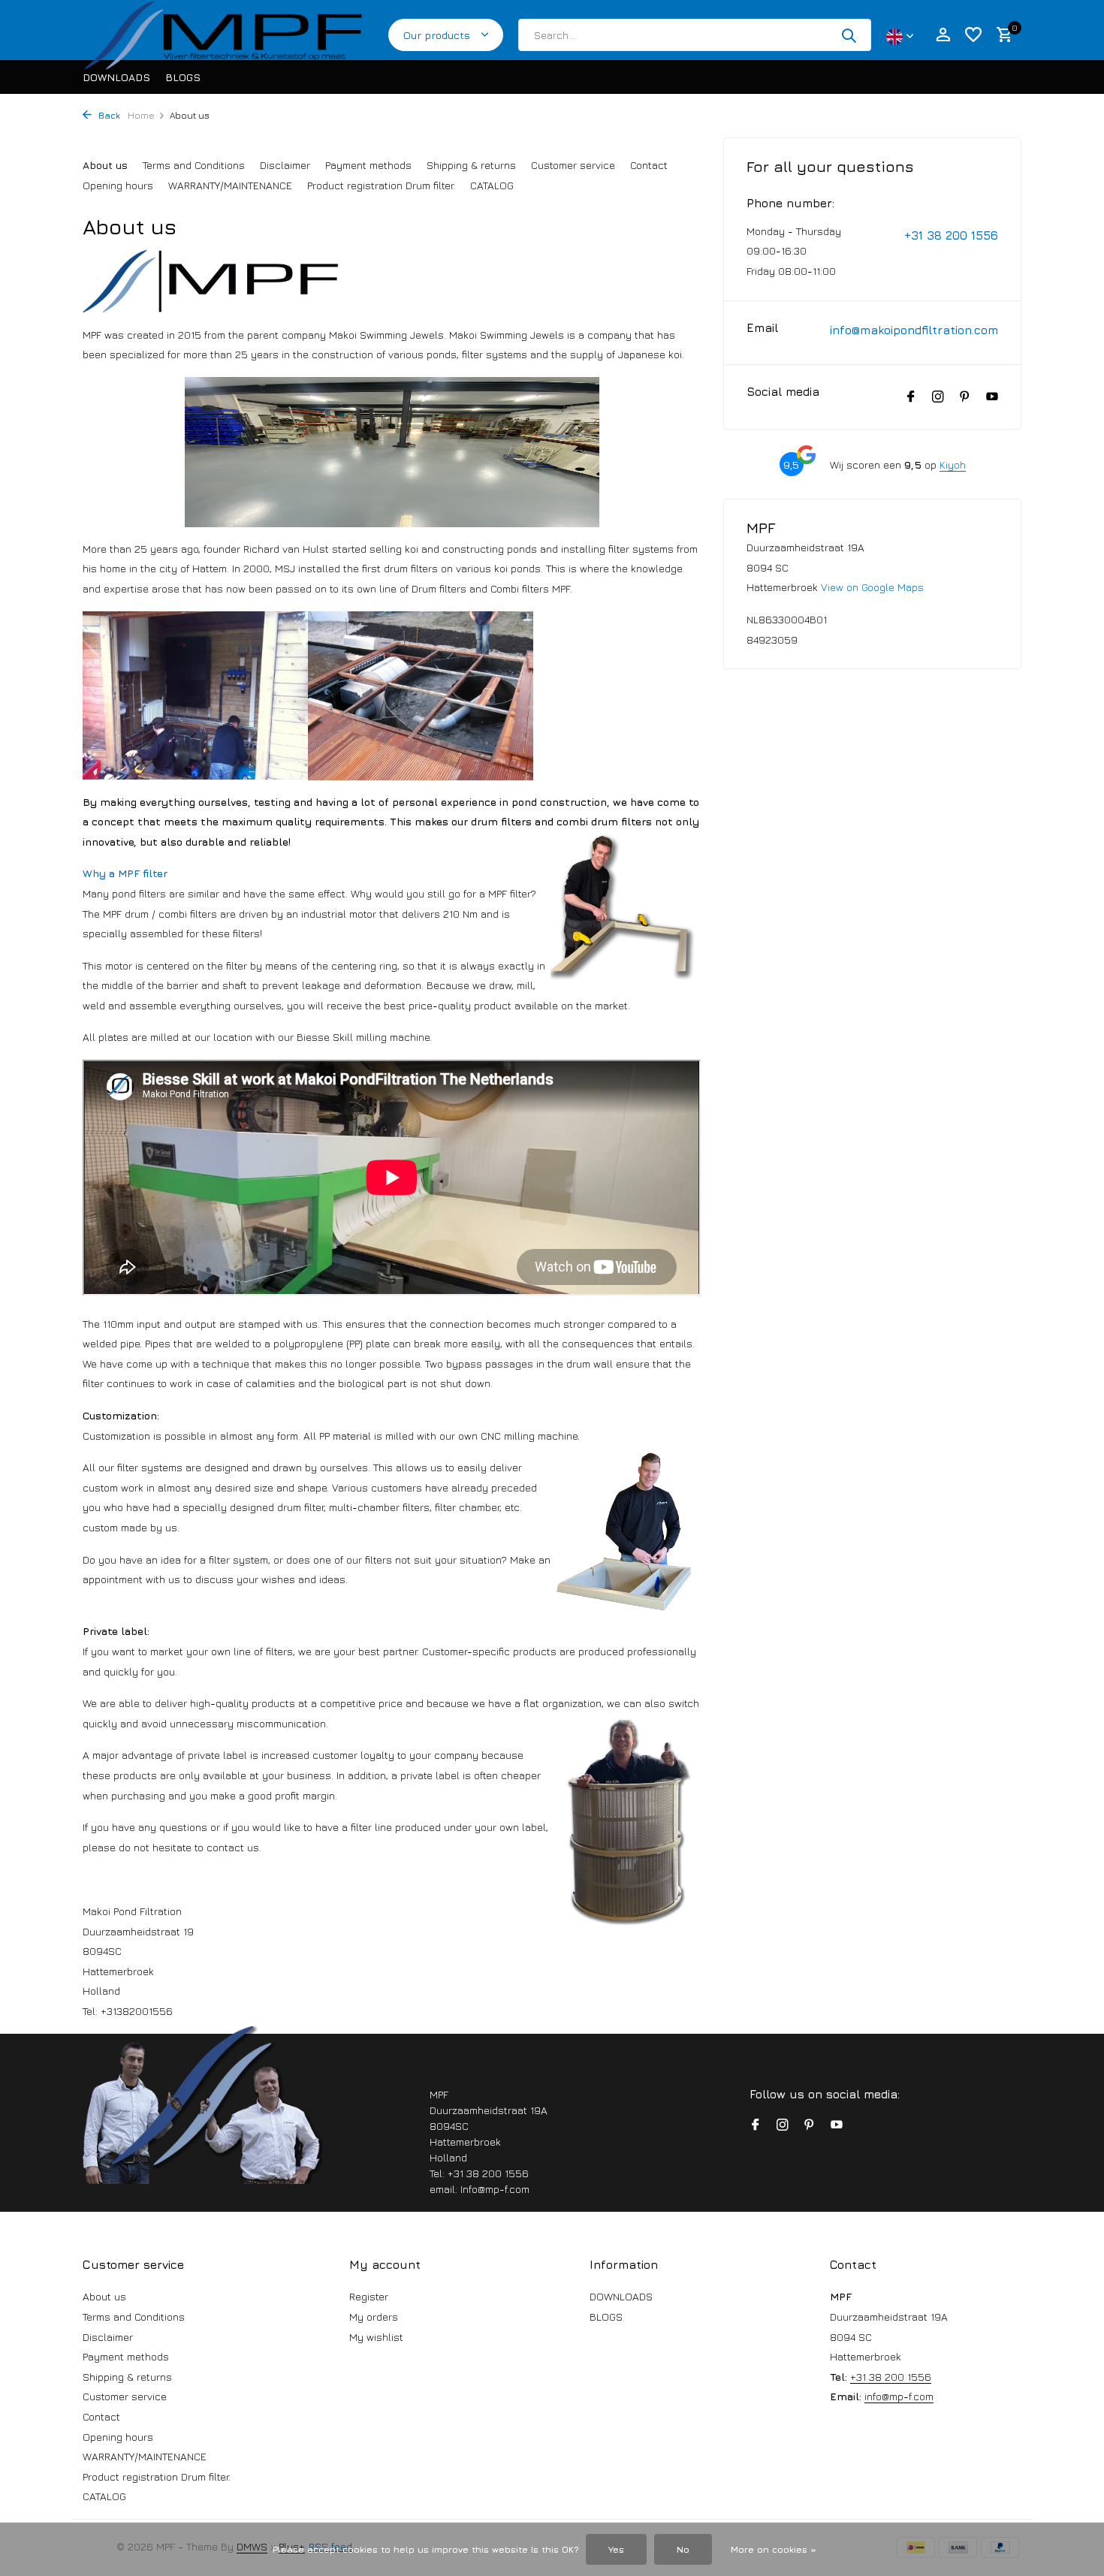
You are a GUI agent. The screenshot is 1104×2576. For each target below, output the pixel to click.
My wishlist (376, 2337)
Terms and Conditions (194, 165)
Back (108, 115)
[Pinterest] (965, 397)
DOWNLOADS (116, 77)
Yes (616, 2549)
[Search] (849, 35)
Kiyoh (953, 465)
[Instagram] (938, 397)
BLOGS (183, 77)
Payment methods (368, 165)
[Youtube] (992, 397)
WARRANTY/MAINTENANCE (230, 185)
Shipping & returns (471, 165)
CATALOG (492, 185)
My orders (374, 2317)
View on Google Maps (872, 587)
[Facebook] (911, 397)
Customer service (573, 165)
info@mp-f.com (899, 2396)
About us (105, 165)
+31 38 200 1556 (951, 235)
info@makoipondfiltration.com (914, 330)
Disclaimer (285, 165)
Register (369, 2296)
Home (141, 115)
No (683, 2549)
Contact (649, 165)
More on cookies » (774, 2549)
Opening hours (118, 185)
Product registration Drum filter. (381, 185)
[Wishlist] (973, 35)
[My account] (943, 35)
